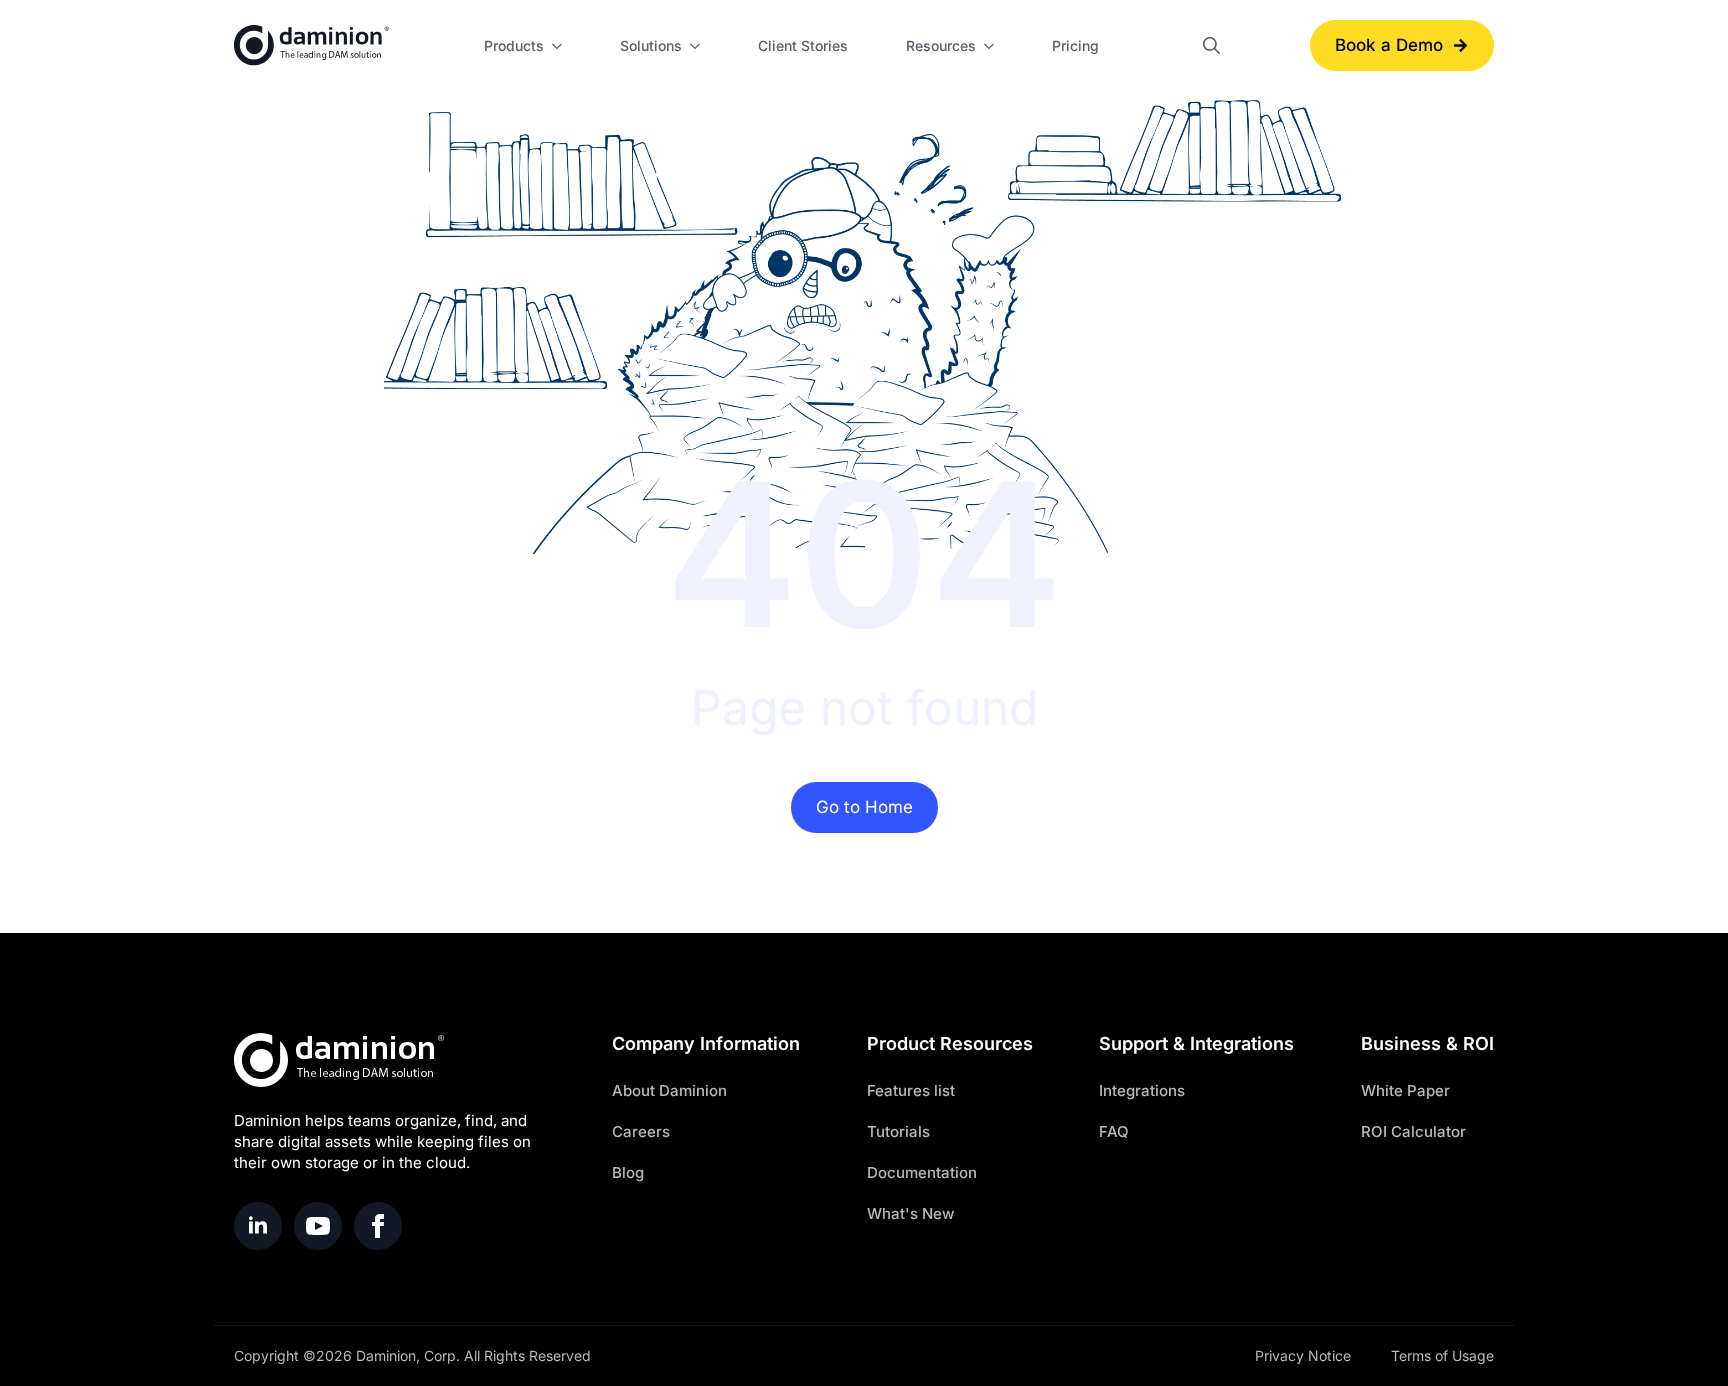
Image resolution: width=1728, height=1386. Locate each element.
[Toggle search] (1211, 45)
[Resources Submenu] (992, 46)
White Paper (1405, 1090)
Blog (628, 1172)
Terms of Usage (1442, 1355)
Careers (641, 1131)
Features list (911, 1090)
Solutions (651, 45)
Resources (941, 45)
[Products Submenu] (560, 46)
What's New (910, 1213)
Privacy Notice (1303, 1355)
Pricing (1075, 45)
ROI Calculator (1413, 1131)
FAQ (1114, 1131)
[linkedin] (258, 1226)
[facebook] (378, 1226)
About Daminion (669, 1090)
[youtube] (318, 1226)
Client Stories (803, 45)
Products (514, 45)
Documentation (922, 1172)
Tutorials (898, 1131)
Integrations (1142, 1090)
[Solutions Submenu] (698, 46)
